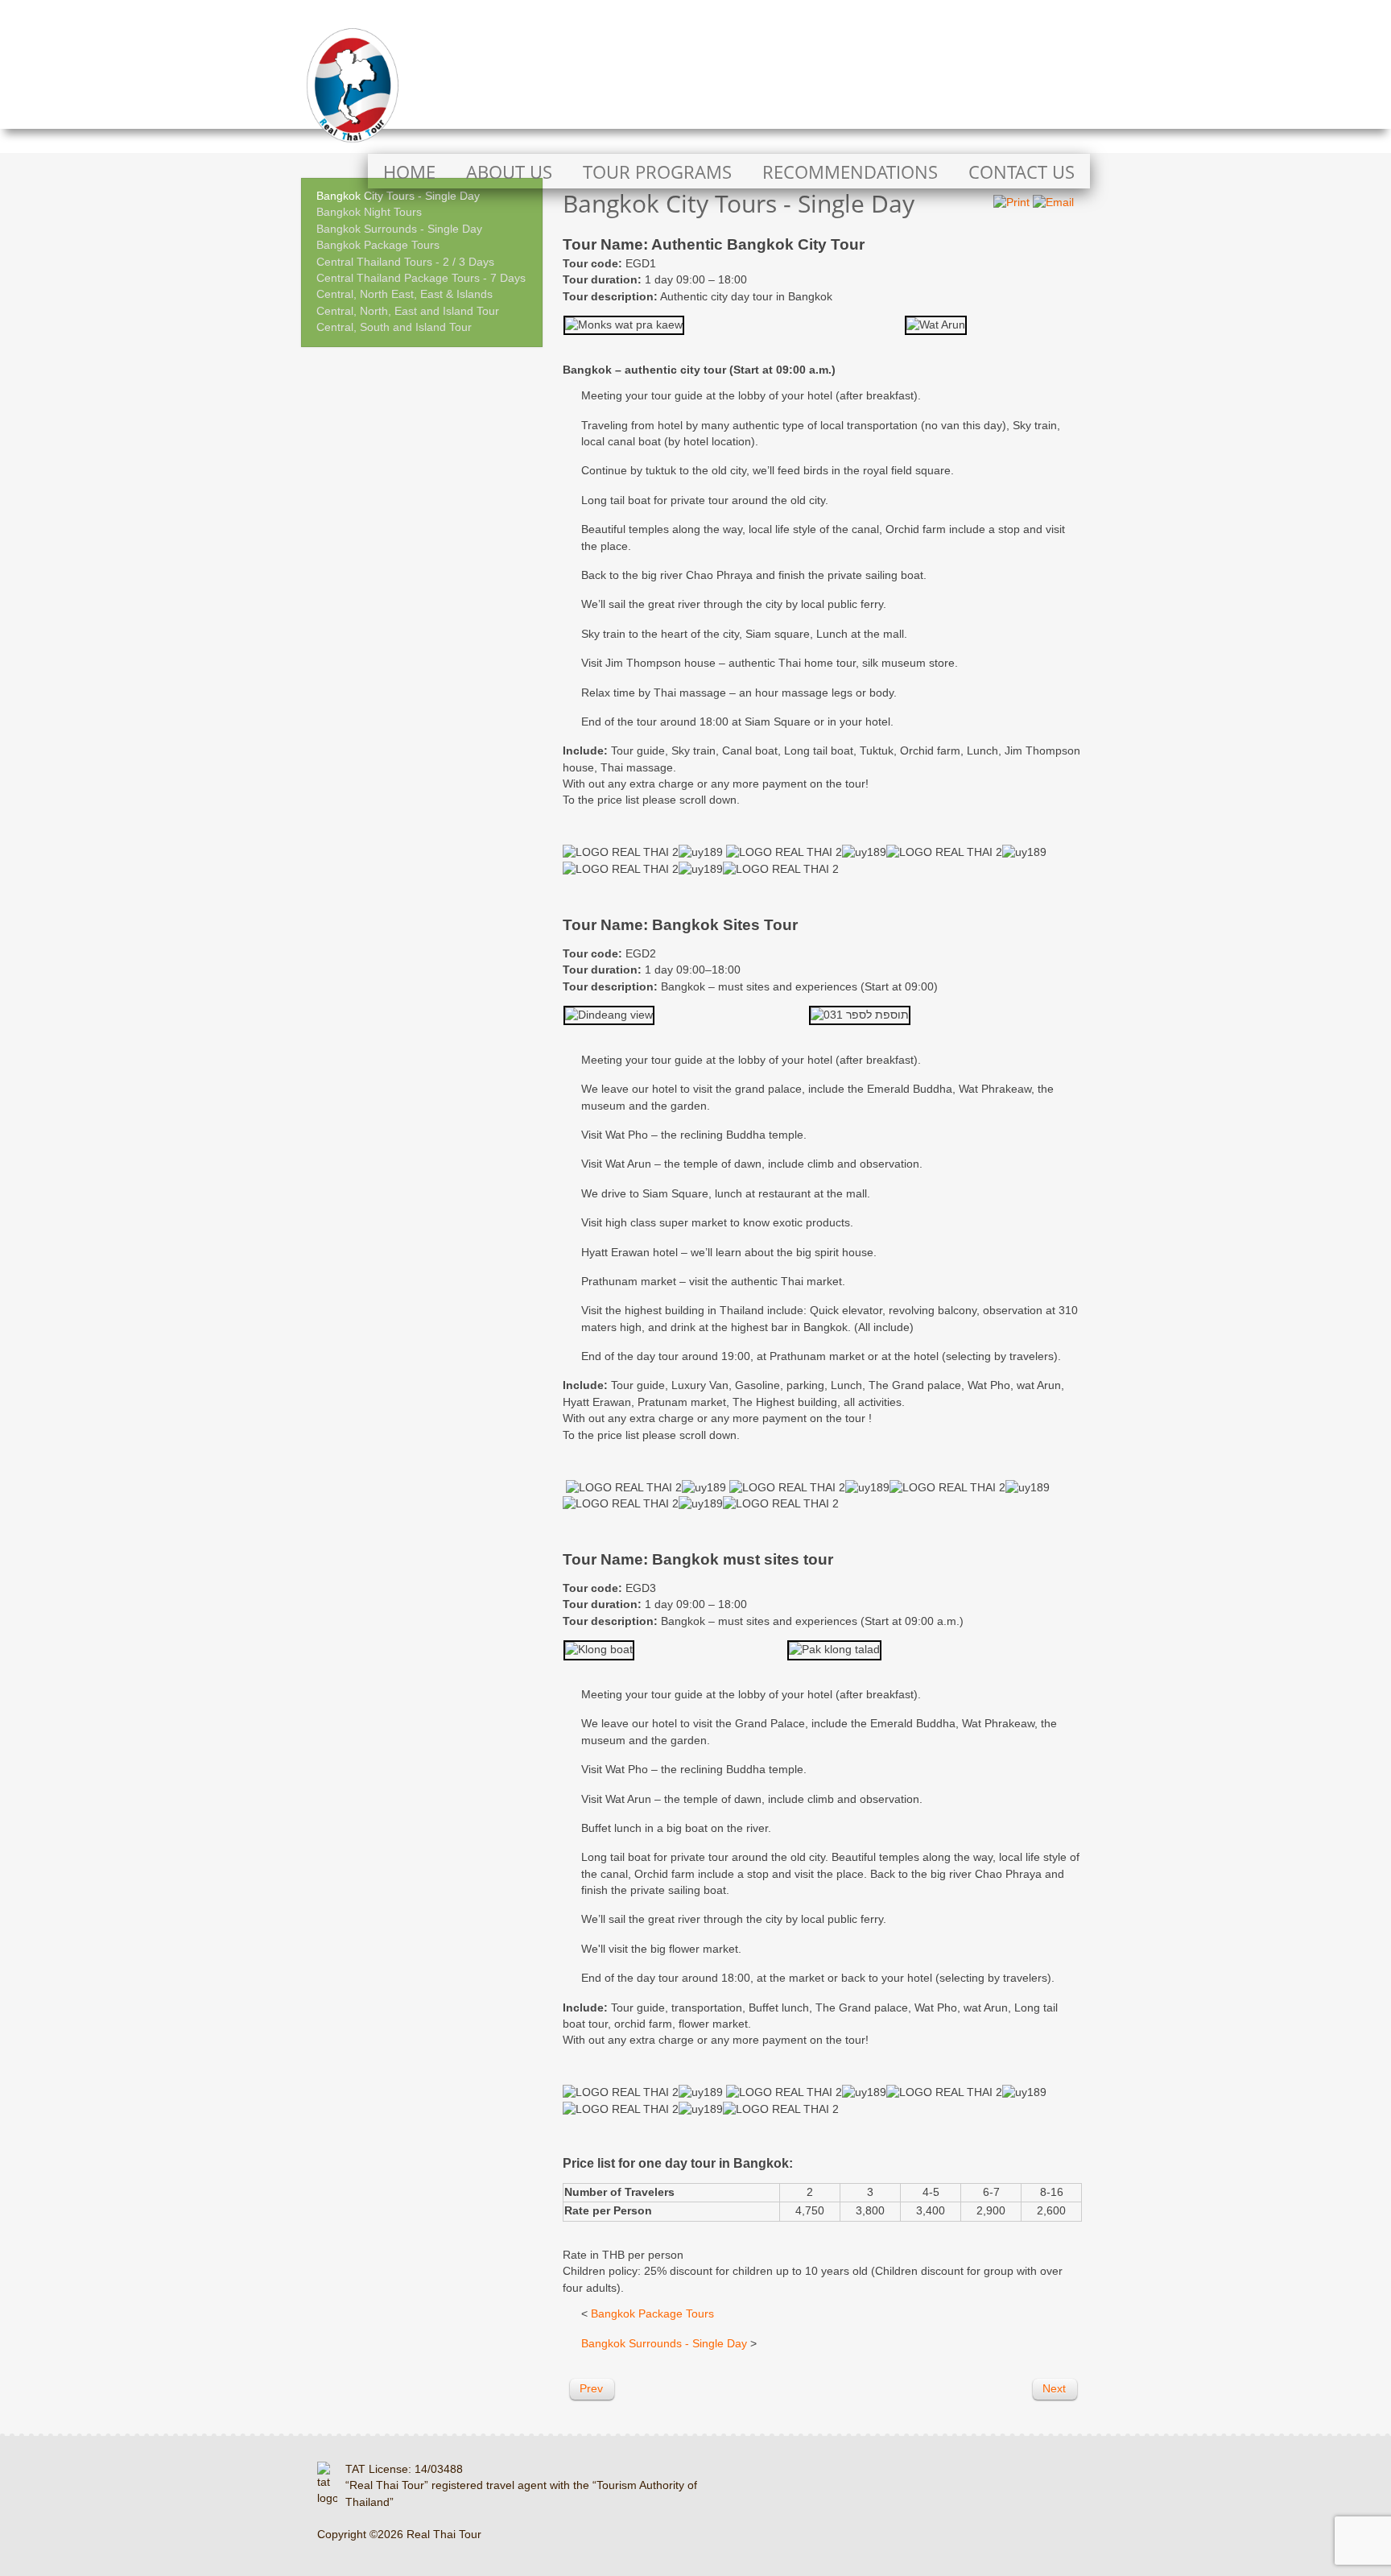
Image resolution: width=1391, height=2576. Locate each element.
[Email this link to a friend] (1053, 203)
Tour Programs (657, 172)
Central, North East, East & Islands (405, 294)
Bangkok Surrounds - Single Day (399, 229)
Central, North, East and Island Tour (408, 311)
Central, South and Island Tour (394, 327)
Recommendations (850, 172)
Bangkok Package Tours (378, 245)
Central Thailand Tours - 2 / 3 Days (405, 262)
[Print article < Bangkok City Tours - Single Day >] (1011, 203)
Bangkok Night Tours (369, 212)
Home (409, 172)
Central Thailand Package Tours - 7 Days (421, 278)
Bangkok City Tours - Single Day (398, 196)
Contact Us (1022, 172)
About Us (509, 172)
